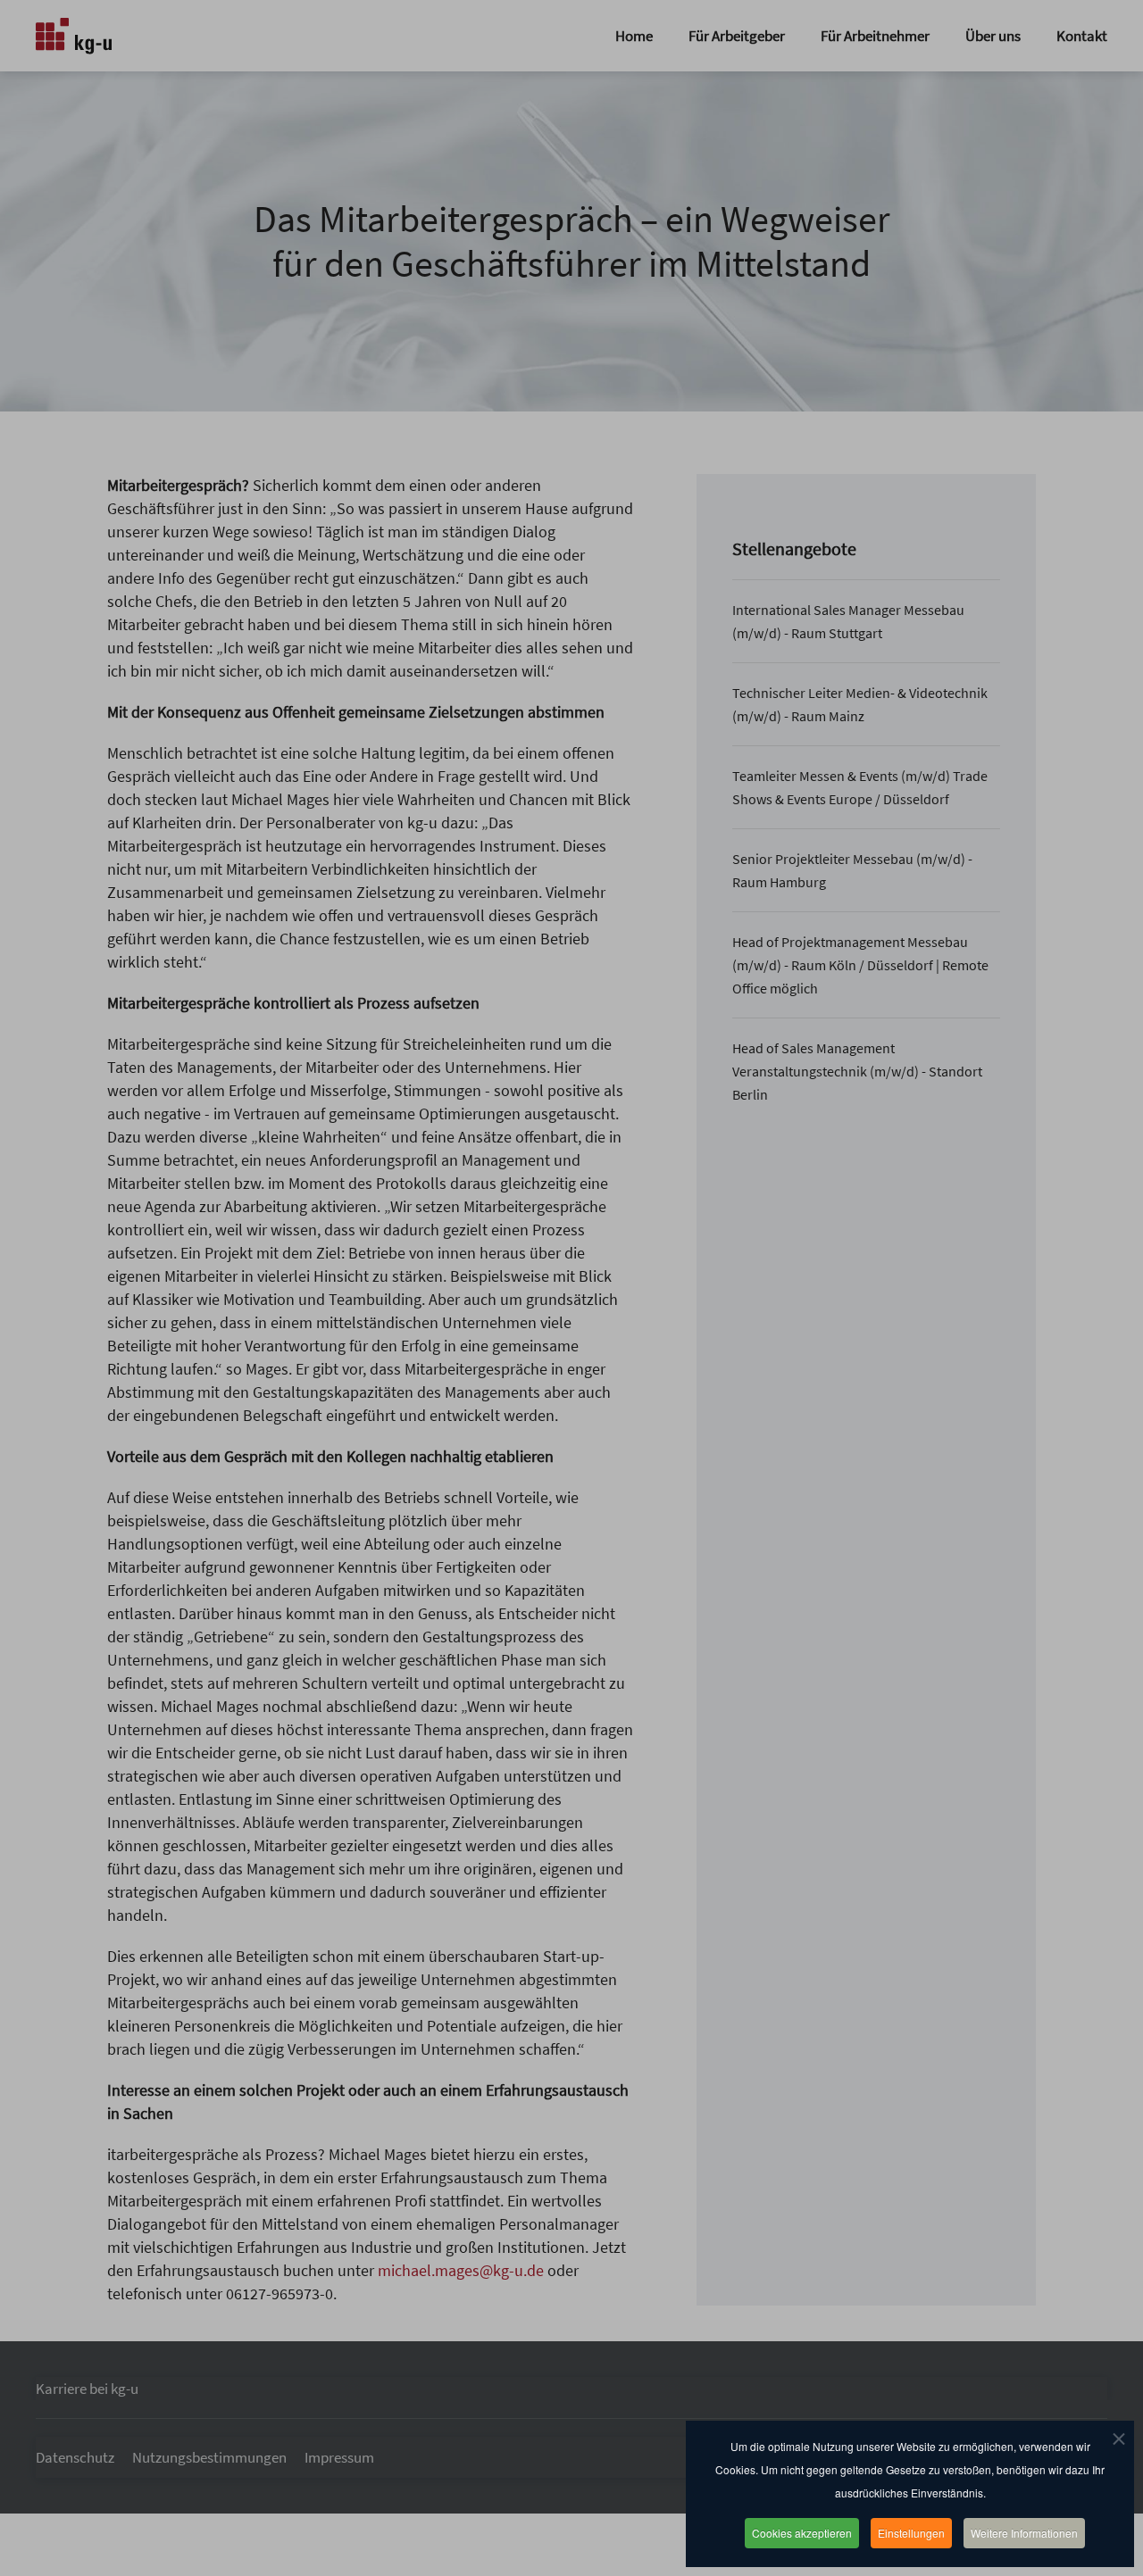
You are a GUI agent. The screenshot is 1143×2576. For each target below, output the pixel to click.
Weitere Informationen (1024, 2533)
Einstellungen (911, 2533)
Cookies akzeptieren (802, 2533)
